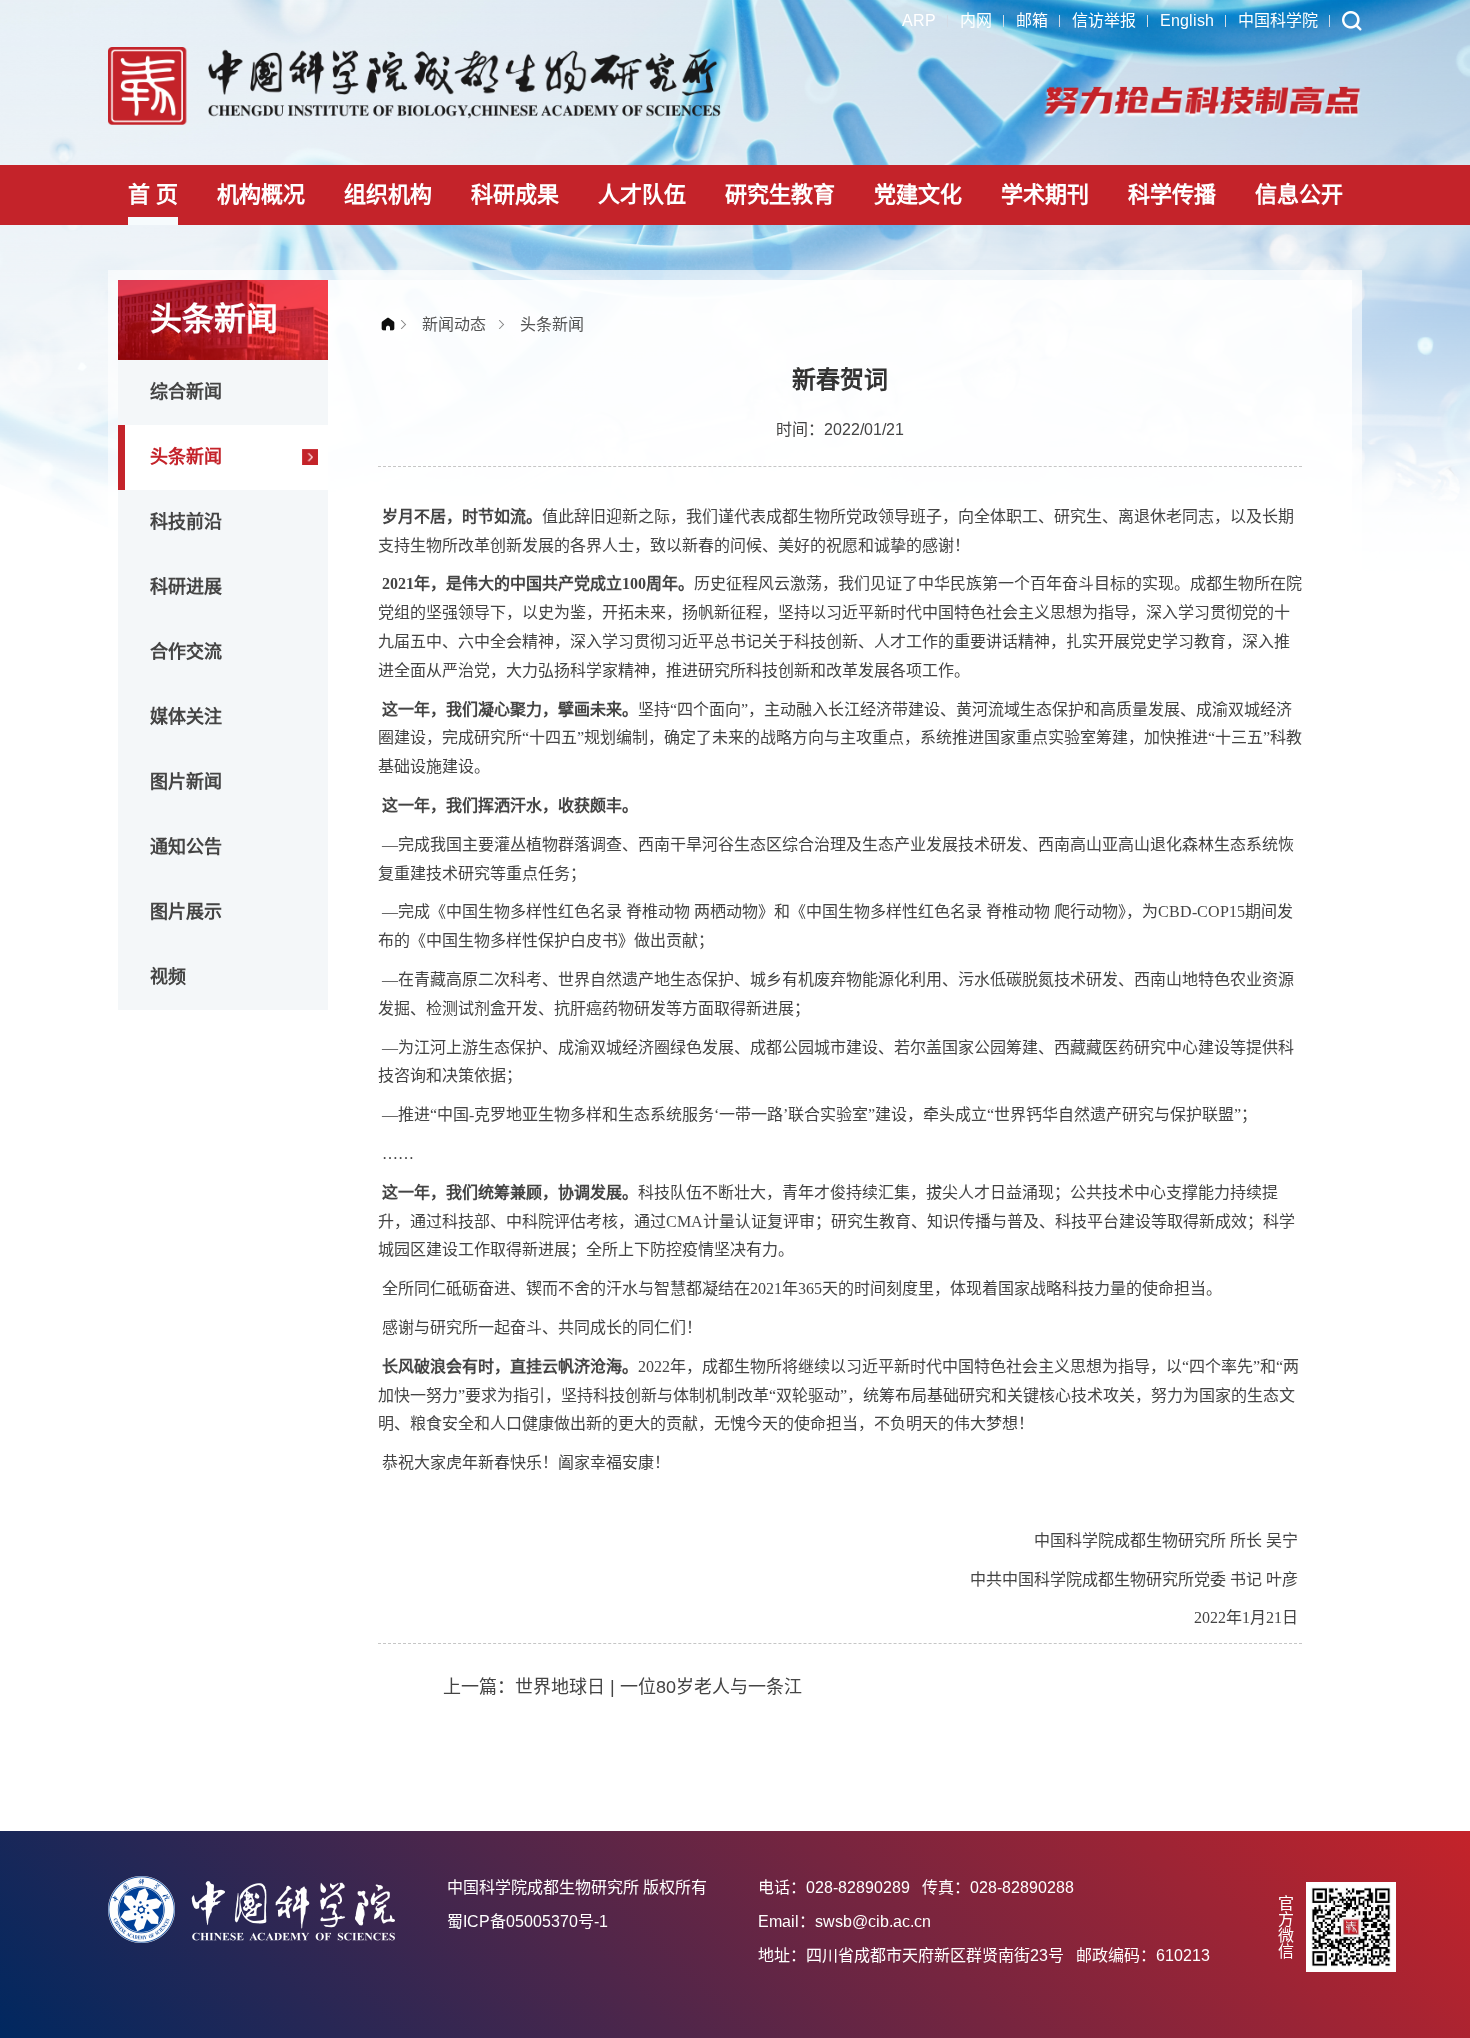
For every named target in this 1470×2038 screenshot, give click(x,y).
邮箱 (1032, 20)
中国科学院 (1278, 20)
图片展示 (186, 912)
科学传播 (1172, 194)
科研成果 (515, 194)
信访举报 (1104, 20)
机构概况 (261, 194)
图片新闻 (186, 782)
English (1187, 20)
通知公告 (186, 847)
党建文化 (918, 194)
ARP (919, 20)
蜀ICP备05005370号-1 (527, 1921)
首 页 (153, 194)
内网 (976, 20)
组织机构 (388, 194)
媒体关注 (186, 717)
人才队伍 (642, 194)
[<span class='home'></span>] (393, 324)
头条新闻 (186, 457)
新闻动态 (454, 324)
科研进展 (186, 587)
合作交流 (186, 652)
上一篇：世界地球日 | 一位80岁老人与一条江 (622, 1687)
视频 (168, 977)
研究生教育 (780, 194)
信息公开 (1299, 194)
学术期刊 (1045, 194)
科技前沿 (186, 522)
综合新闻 (186, 392)
